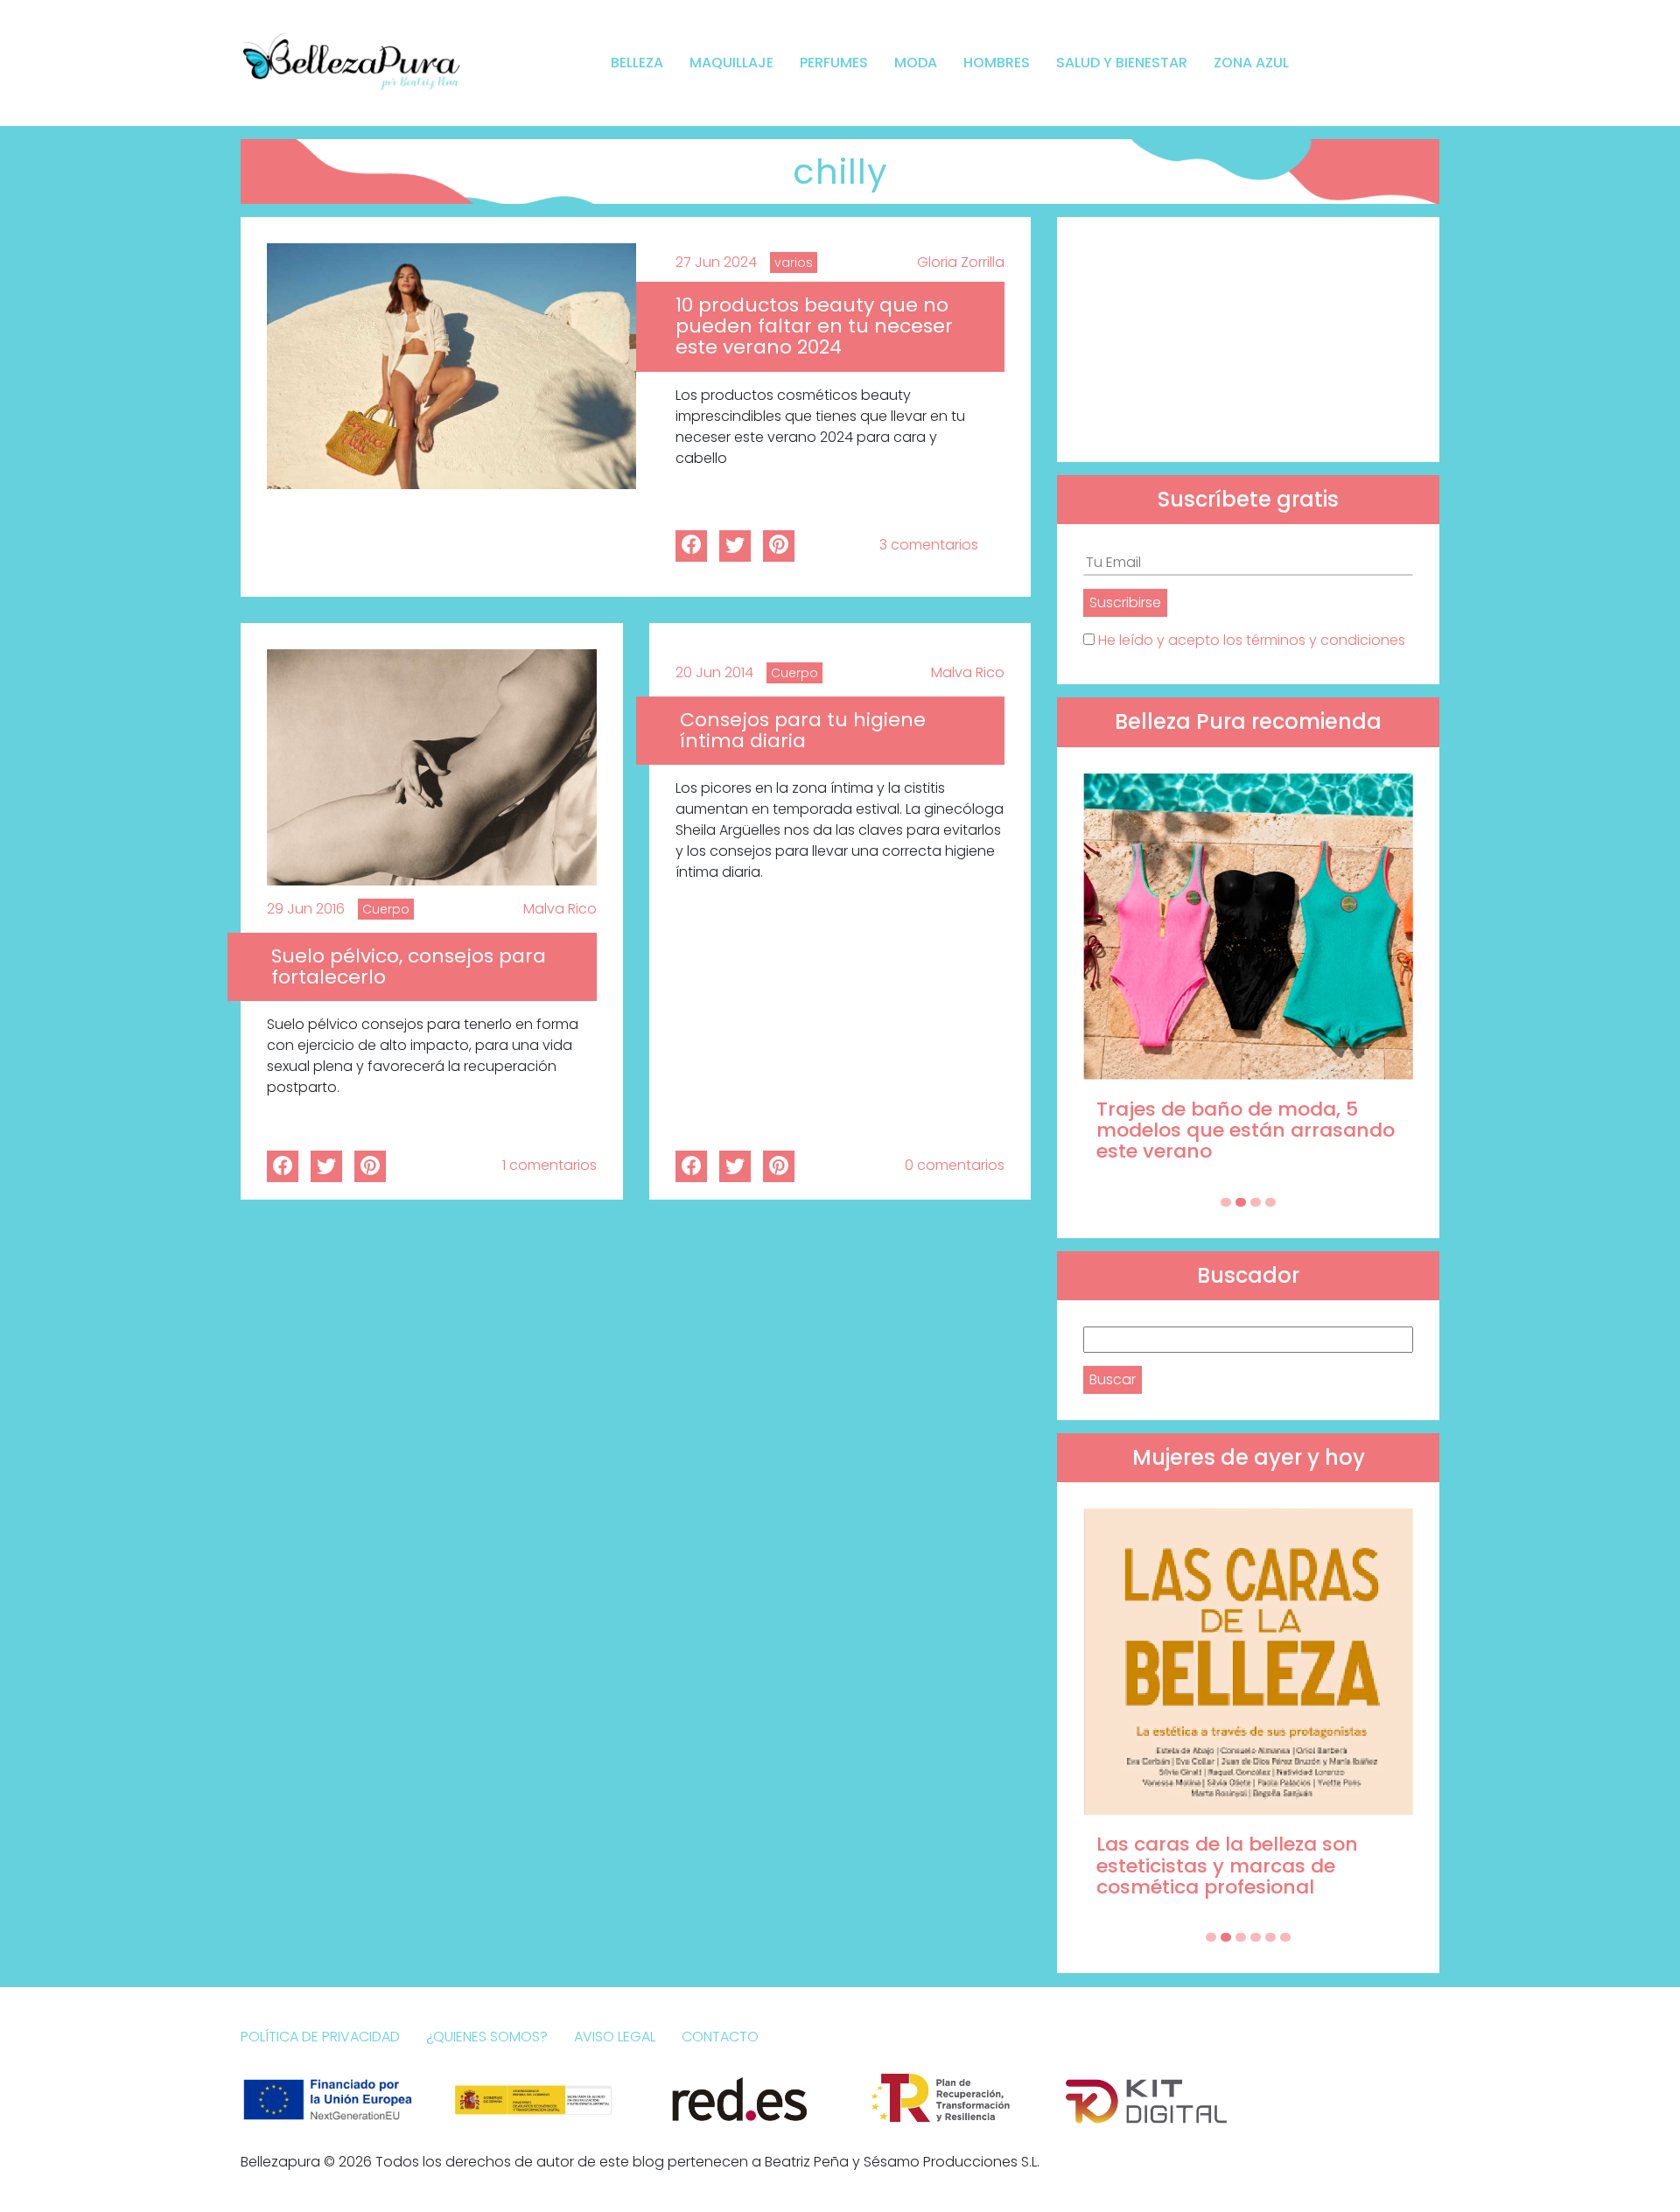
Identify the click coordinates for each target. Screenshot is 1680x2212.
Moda (916, 63)
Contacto (720, 2037)
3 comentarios (929, 545)
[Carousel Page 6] (1285, 1937)
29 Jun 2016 (306, 909)
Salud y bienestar (1122, 63)
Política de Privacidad (320, 2037)
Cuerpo (386, 909)
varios (794, 262)
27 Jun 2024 (716, 262)
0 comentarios (955, 1165)
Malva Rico (560, 909)
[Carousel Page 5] (1270, 1937)
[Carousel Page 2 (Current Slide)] (1241, 1202)
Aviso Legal (615, 2037)
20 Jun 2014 (714, 672)
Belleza (637, 63)
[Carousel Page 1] (1226, 1202)
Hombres (997, 63)
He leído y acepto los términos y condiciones (1252, 640)
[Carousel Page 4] (1270, 1202)
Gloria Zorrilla (961, 262)
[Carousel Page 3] (1256, 1202)
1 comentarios (549, 1165)
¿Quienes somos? (487, 2037)
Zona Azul (1251, 63)
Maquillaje (731, 63)
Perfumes (834, 63)
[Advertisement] (1248, 339)
